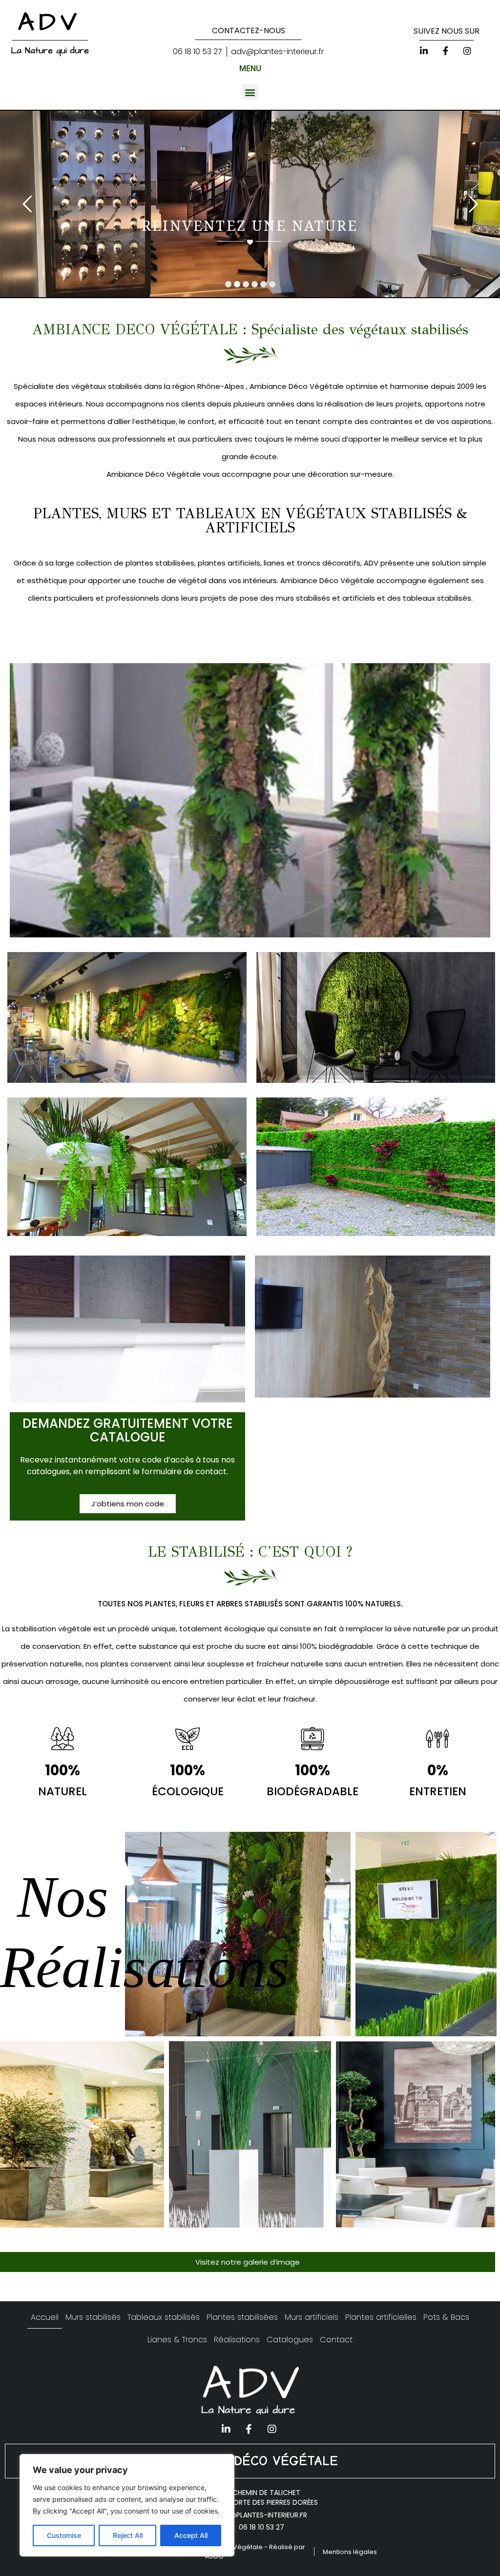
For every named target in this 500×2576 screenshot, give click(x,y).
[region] (127, 2505)
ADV (50, 22)
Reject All (128, 2535)
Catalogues (290, 2340)
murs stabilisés (302, 598)
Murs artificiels (312, 2317)
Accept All (191, 2535)
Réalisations (237, 2340)
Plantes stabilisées (242, 2317)
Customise (64, 2535)
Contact (336, 2340)
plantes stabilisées (159, 563)
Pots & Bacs (446, 2317)
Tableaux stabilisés (164, 2317)
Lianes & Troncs (177, 2340)
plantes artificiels (228, 563)
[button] (250, 92)
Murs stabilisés (93, 2317)
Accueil (45, 2317)
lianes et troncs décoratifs (311, 563)
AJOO (214, 2556)
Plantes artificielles (381, 2317)
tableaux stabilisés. (437, 598)
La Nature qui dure (50, 51)
